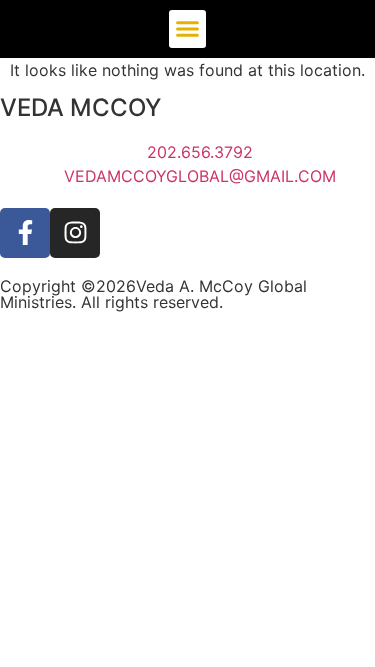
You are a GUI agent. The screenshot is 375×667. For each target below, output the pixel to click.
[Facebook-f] (25, 233)
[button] (188, 29)
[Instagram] (75, 233)
